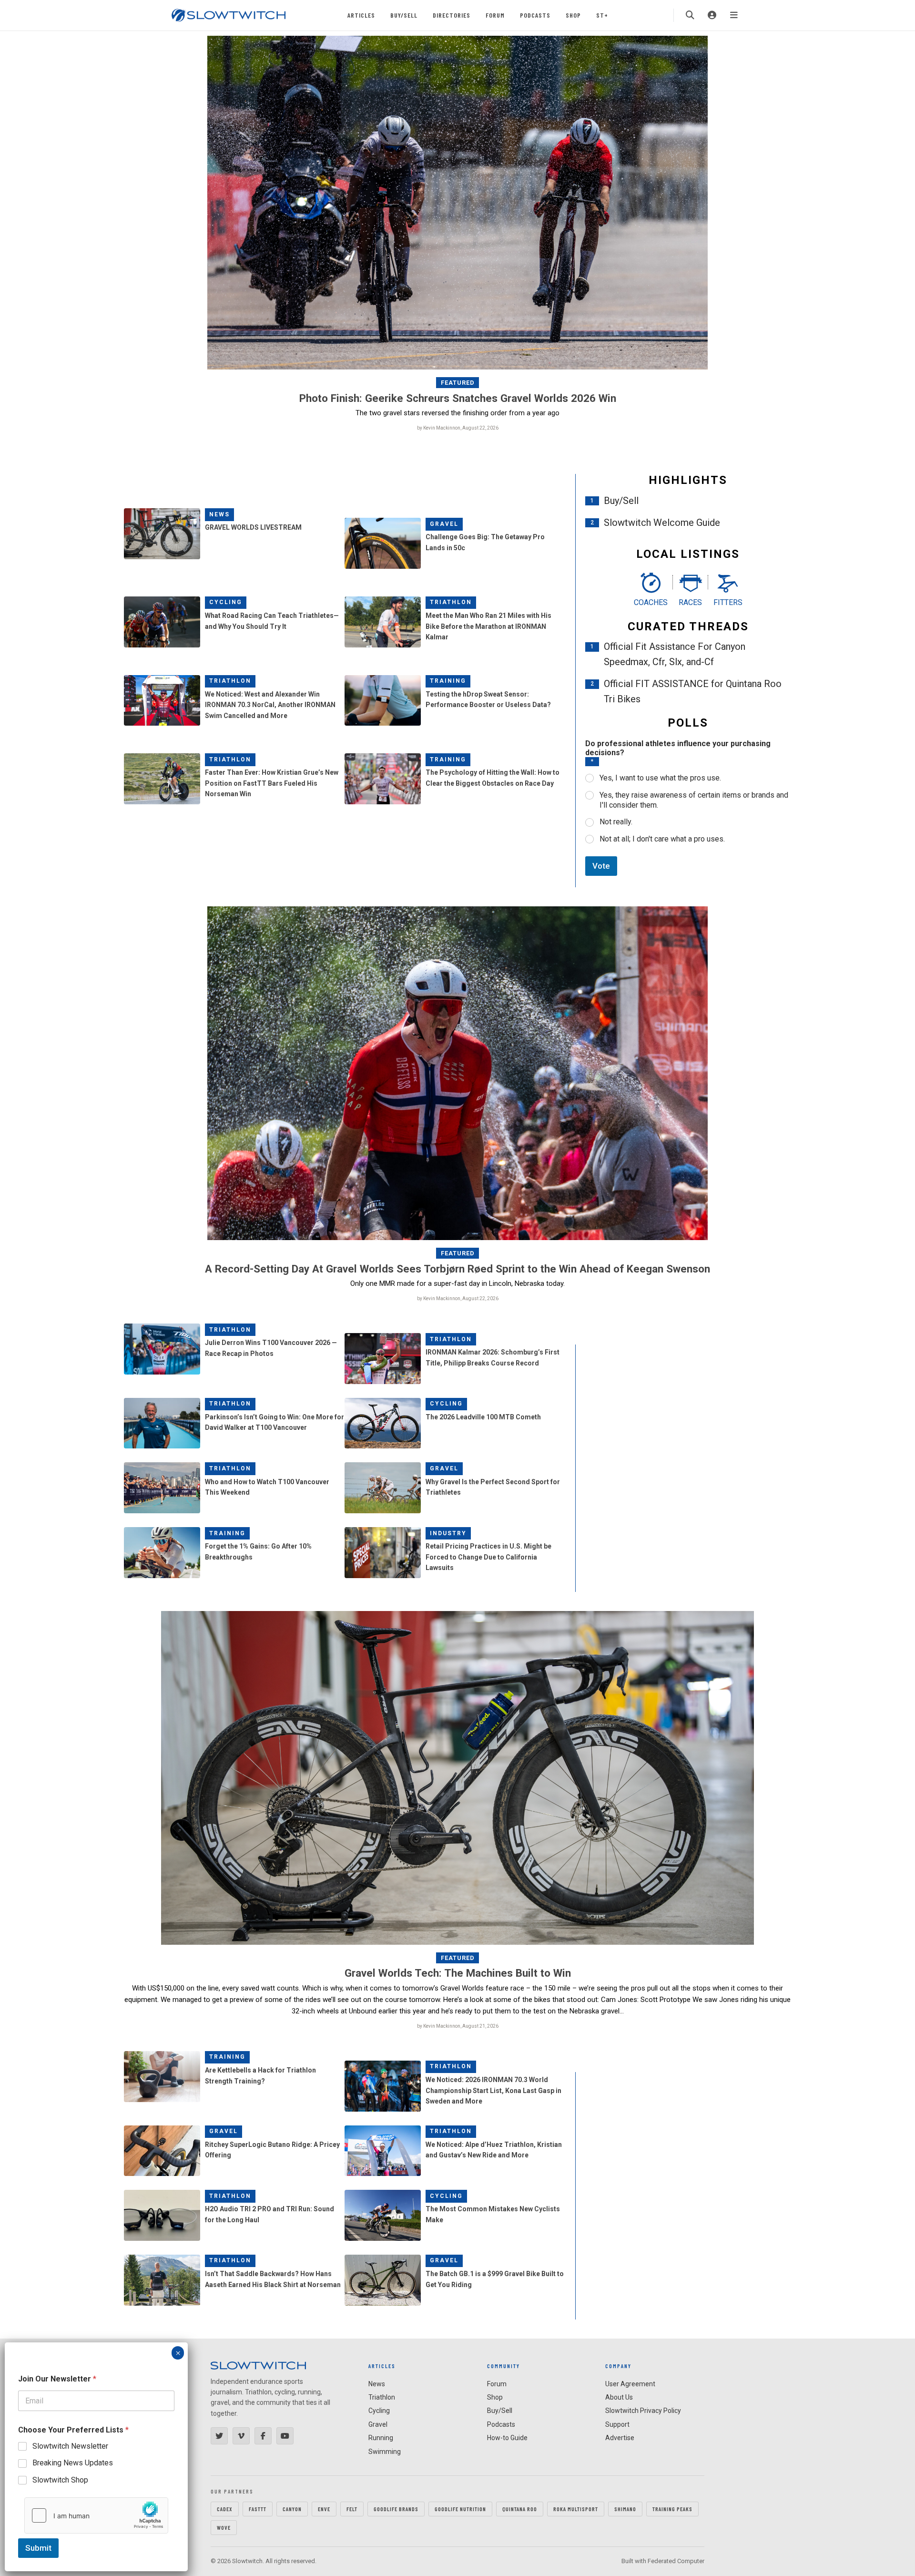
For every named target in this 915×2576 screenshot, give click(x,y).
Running (381, 2438)
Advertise (620, 2438)
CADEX (225, 2509)
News (219, 514)
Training (448, 681)
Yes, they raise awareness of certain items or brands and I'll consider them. (694, 800)
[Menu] (734, 15)
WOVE (224, 2527)
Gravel (444, 524)
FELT (352, 2509)
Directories (452, 15)
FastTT (258, 2509)
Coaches (651, 602)
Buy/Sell (404, 15)
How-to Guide (507, 2438)
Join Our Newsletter (57, 2379)
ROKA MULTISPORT (576, 2509)
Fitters (728, 602)
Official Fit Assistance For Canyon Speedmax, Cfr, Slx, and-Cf (675, 654)
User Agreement (630, 2384)
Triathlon (451, 602)
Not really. (616, 822)
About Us (619, 2397)
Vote (601, 866)
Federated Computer (676, 2561)
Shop (573, 15)
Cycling (226, 602)
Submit (38, 2548)
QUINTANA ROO (520, 2509)
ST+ (602, 15)
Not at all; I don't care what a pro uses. (662, 839)
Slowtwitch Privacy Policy (643, 2411)
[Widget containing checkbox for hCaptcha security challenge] (96, 2515)
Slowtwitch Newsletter (70, 2446)
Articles (361, 15)
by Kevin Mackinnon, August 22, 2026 (458, 428)
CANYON (292, 2509)
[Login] (712, 15)
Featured (458, 383)
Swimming (385, 2452)
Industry (448, 1533)
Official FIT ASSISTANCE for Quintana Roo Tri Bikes (693, 691)
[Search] (690, 15)
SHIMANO (625, 2509)
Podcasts (535, 15)
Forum (495, 15)
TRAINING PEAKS (672, 2509)
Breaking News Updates (73, 2463)
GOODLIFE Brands (396, 2509)
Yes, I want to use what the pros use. (660, 778)
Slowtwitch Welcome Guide (662, 523)
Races (690, 602)
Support (617, 2424)
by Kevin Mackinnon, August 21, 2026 (458, 2026)
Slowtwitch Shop (60, 2480)
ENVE (324, 2509)
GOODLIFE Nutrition (460, 2509)
